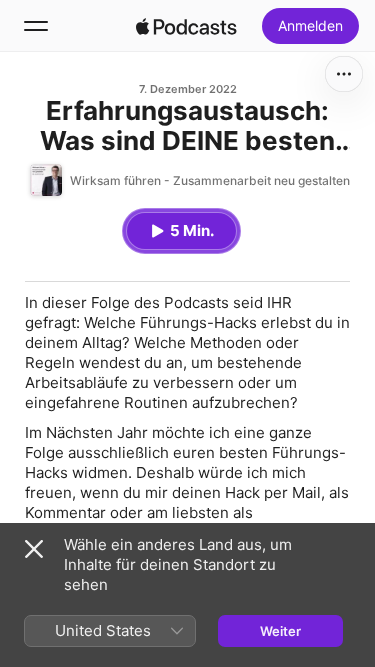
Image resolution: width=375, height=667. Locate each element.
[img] (187, 26)
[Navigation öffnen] (36, 26)
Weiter (280, 631)
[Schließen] (34, 549)
